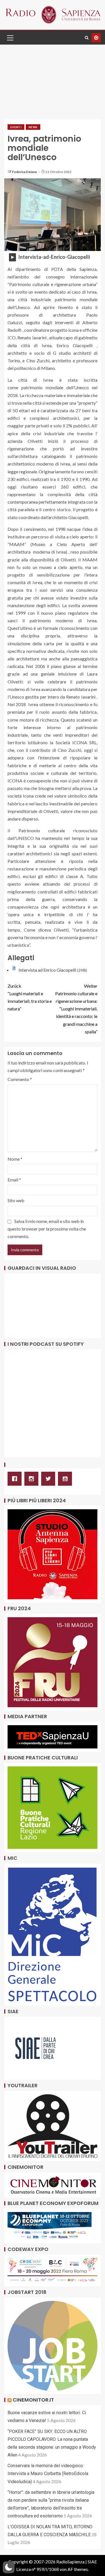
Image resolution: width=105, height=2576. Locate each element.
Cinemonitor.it (33, 2400)
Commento (20, 1079)
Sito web (16, 1200)
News (33, 127)
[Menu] (10, 38)
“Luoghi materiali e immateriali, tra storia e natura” (30, 997)
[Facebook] (16, 1479)
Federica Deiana (25, 172)
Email (14, 1180)
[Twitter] (50, 1479)
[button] (10, 38)
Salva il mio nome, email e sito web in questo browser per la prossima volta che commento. (47, 1229)
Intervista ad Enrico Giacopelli (47, 970)
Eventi (16, 127)
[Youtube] (66, 1479)
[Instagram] (33, 1479)
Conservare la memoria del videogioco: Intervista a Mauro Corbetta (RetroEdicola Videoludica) (48, 2474)
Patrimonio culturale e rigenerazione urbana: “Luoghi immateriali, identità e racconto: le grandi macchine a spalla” (76, 1009)
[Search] (87, 38)
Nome (15, 1159)
